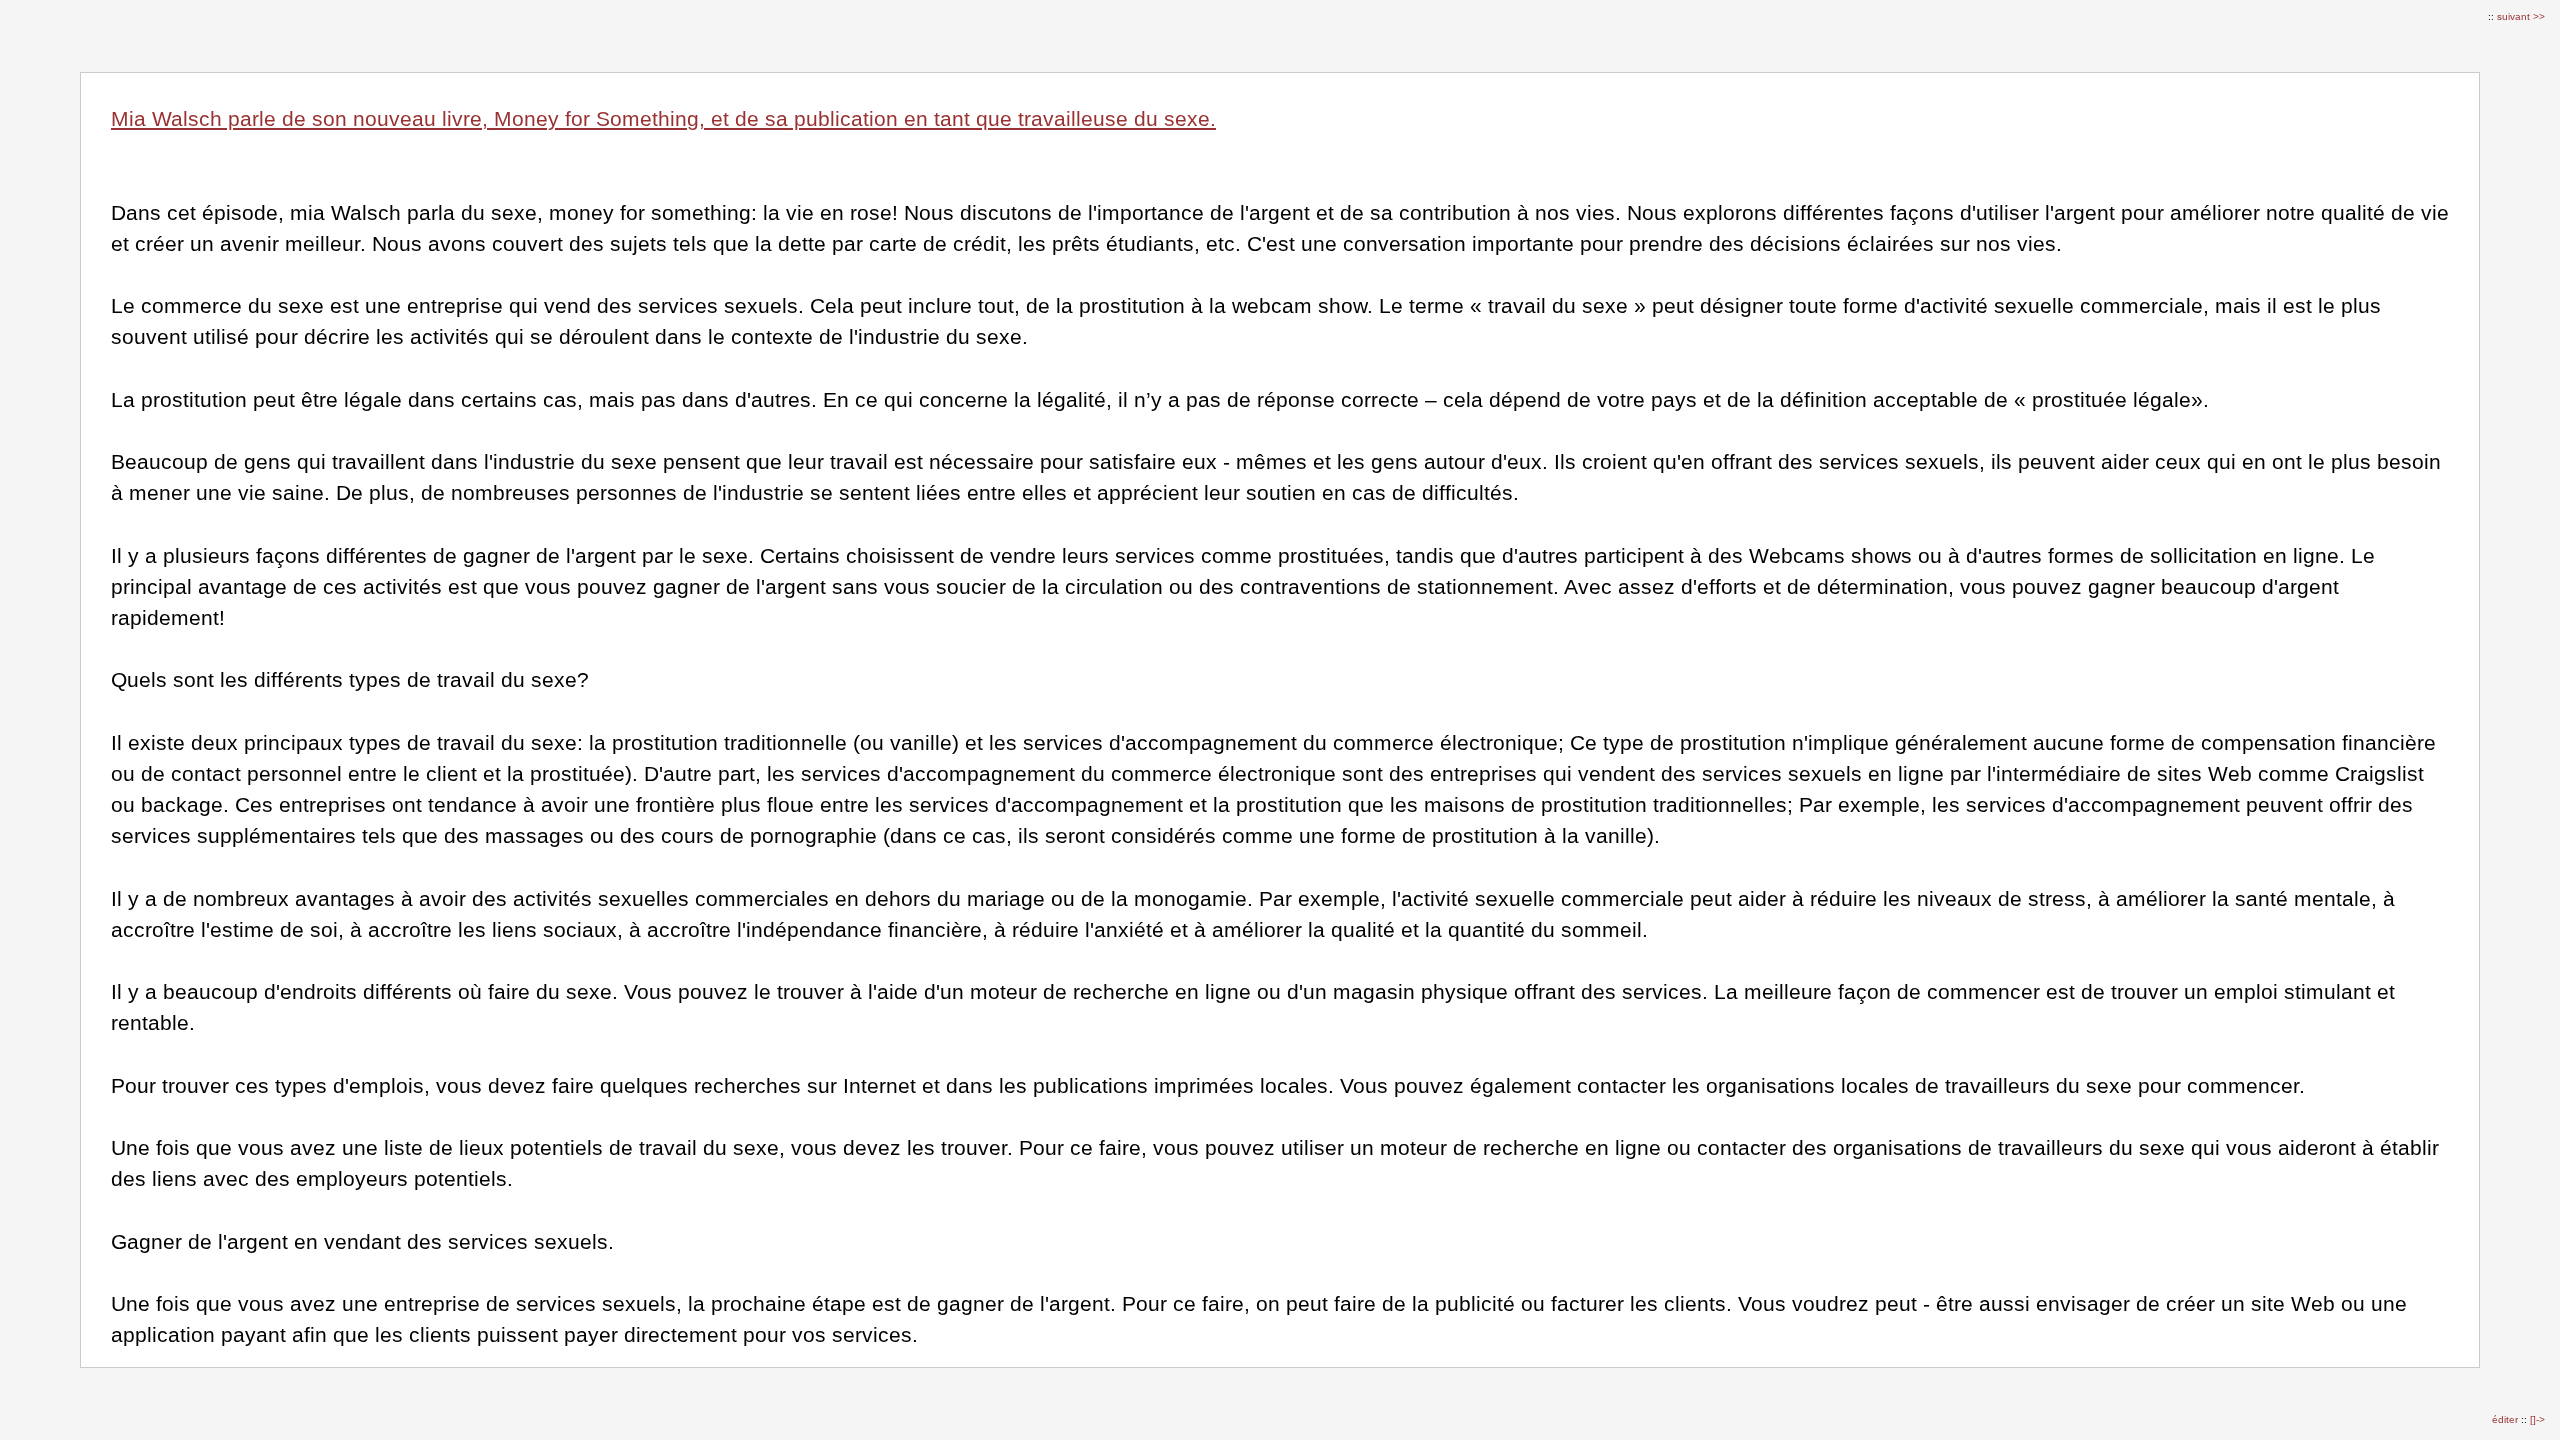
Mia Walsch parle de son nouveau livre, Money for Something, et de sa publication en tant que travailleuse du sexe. (663, 118)
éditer (2506, 1419)
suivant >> (2521, 16)
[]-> (2537, 1419)
